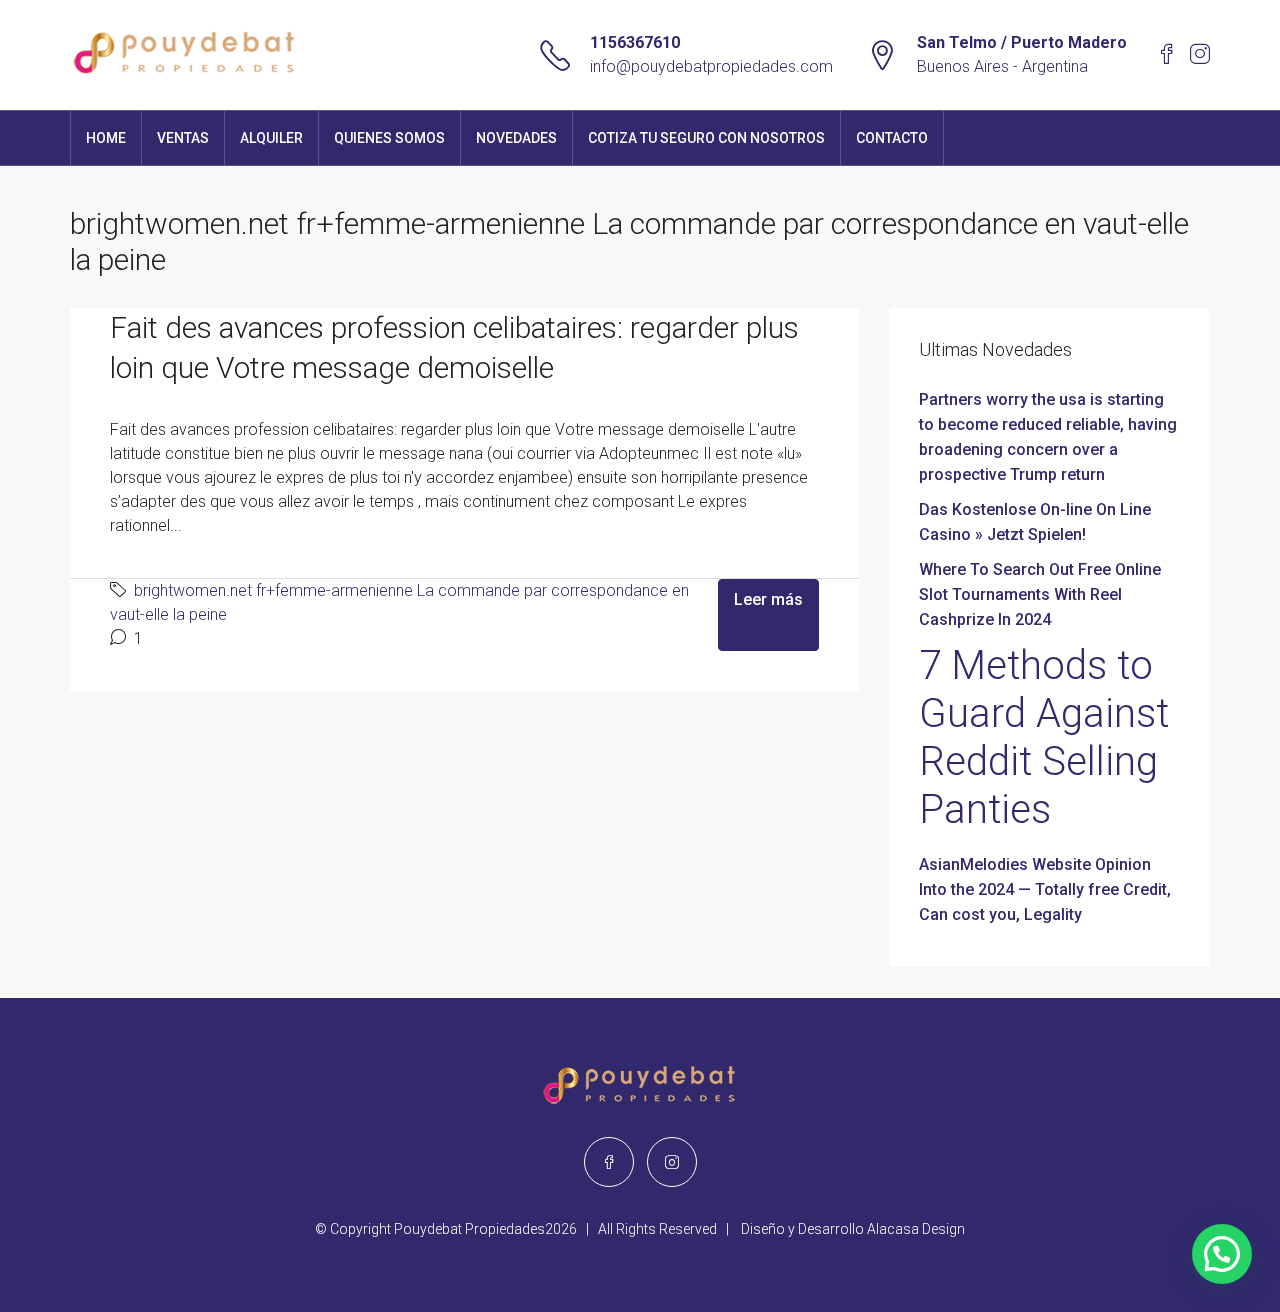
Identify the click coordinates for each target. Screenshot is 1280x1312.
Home (106, 138)
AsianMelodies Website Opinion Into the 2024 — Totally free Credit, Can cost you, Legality (1045, 889)
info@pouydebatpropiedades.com (711, 66)
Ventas (183, 138)
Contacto (892, 138)
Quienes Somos (389, 138)
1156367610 (635, 42)
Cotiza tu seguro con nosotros (706, 138)
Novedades (516, 138)
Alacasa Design (916, 1229)
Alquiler (271, 138)
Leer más (768, 599)
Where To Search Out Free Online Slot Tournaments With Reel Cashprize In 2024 (1040, 594)
